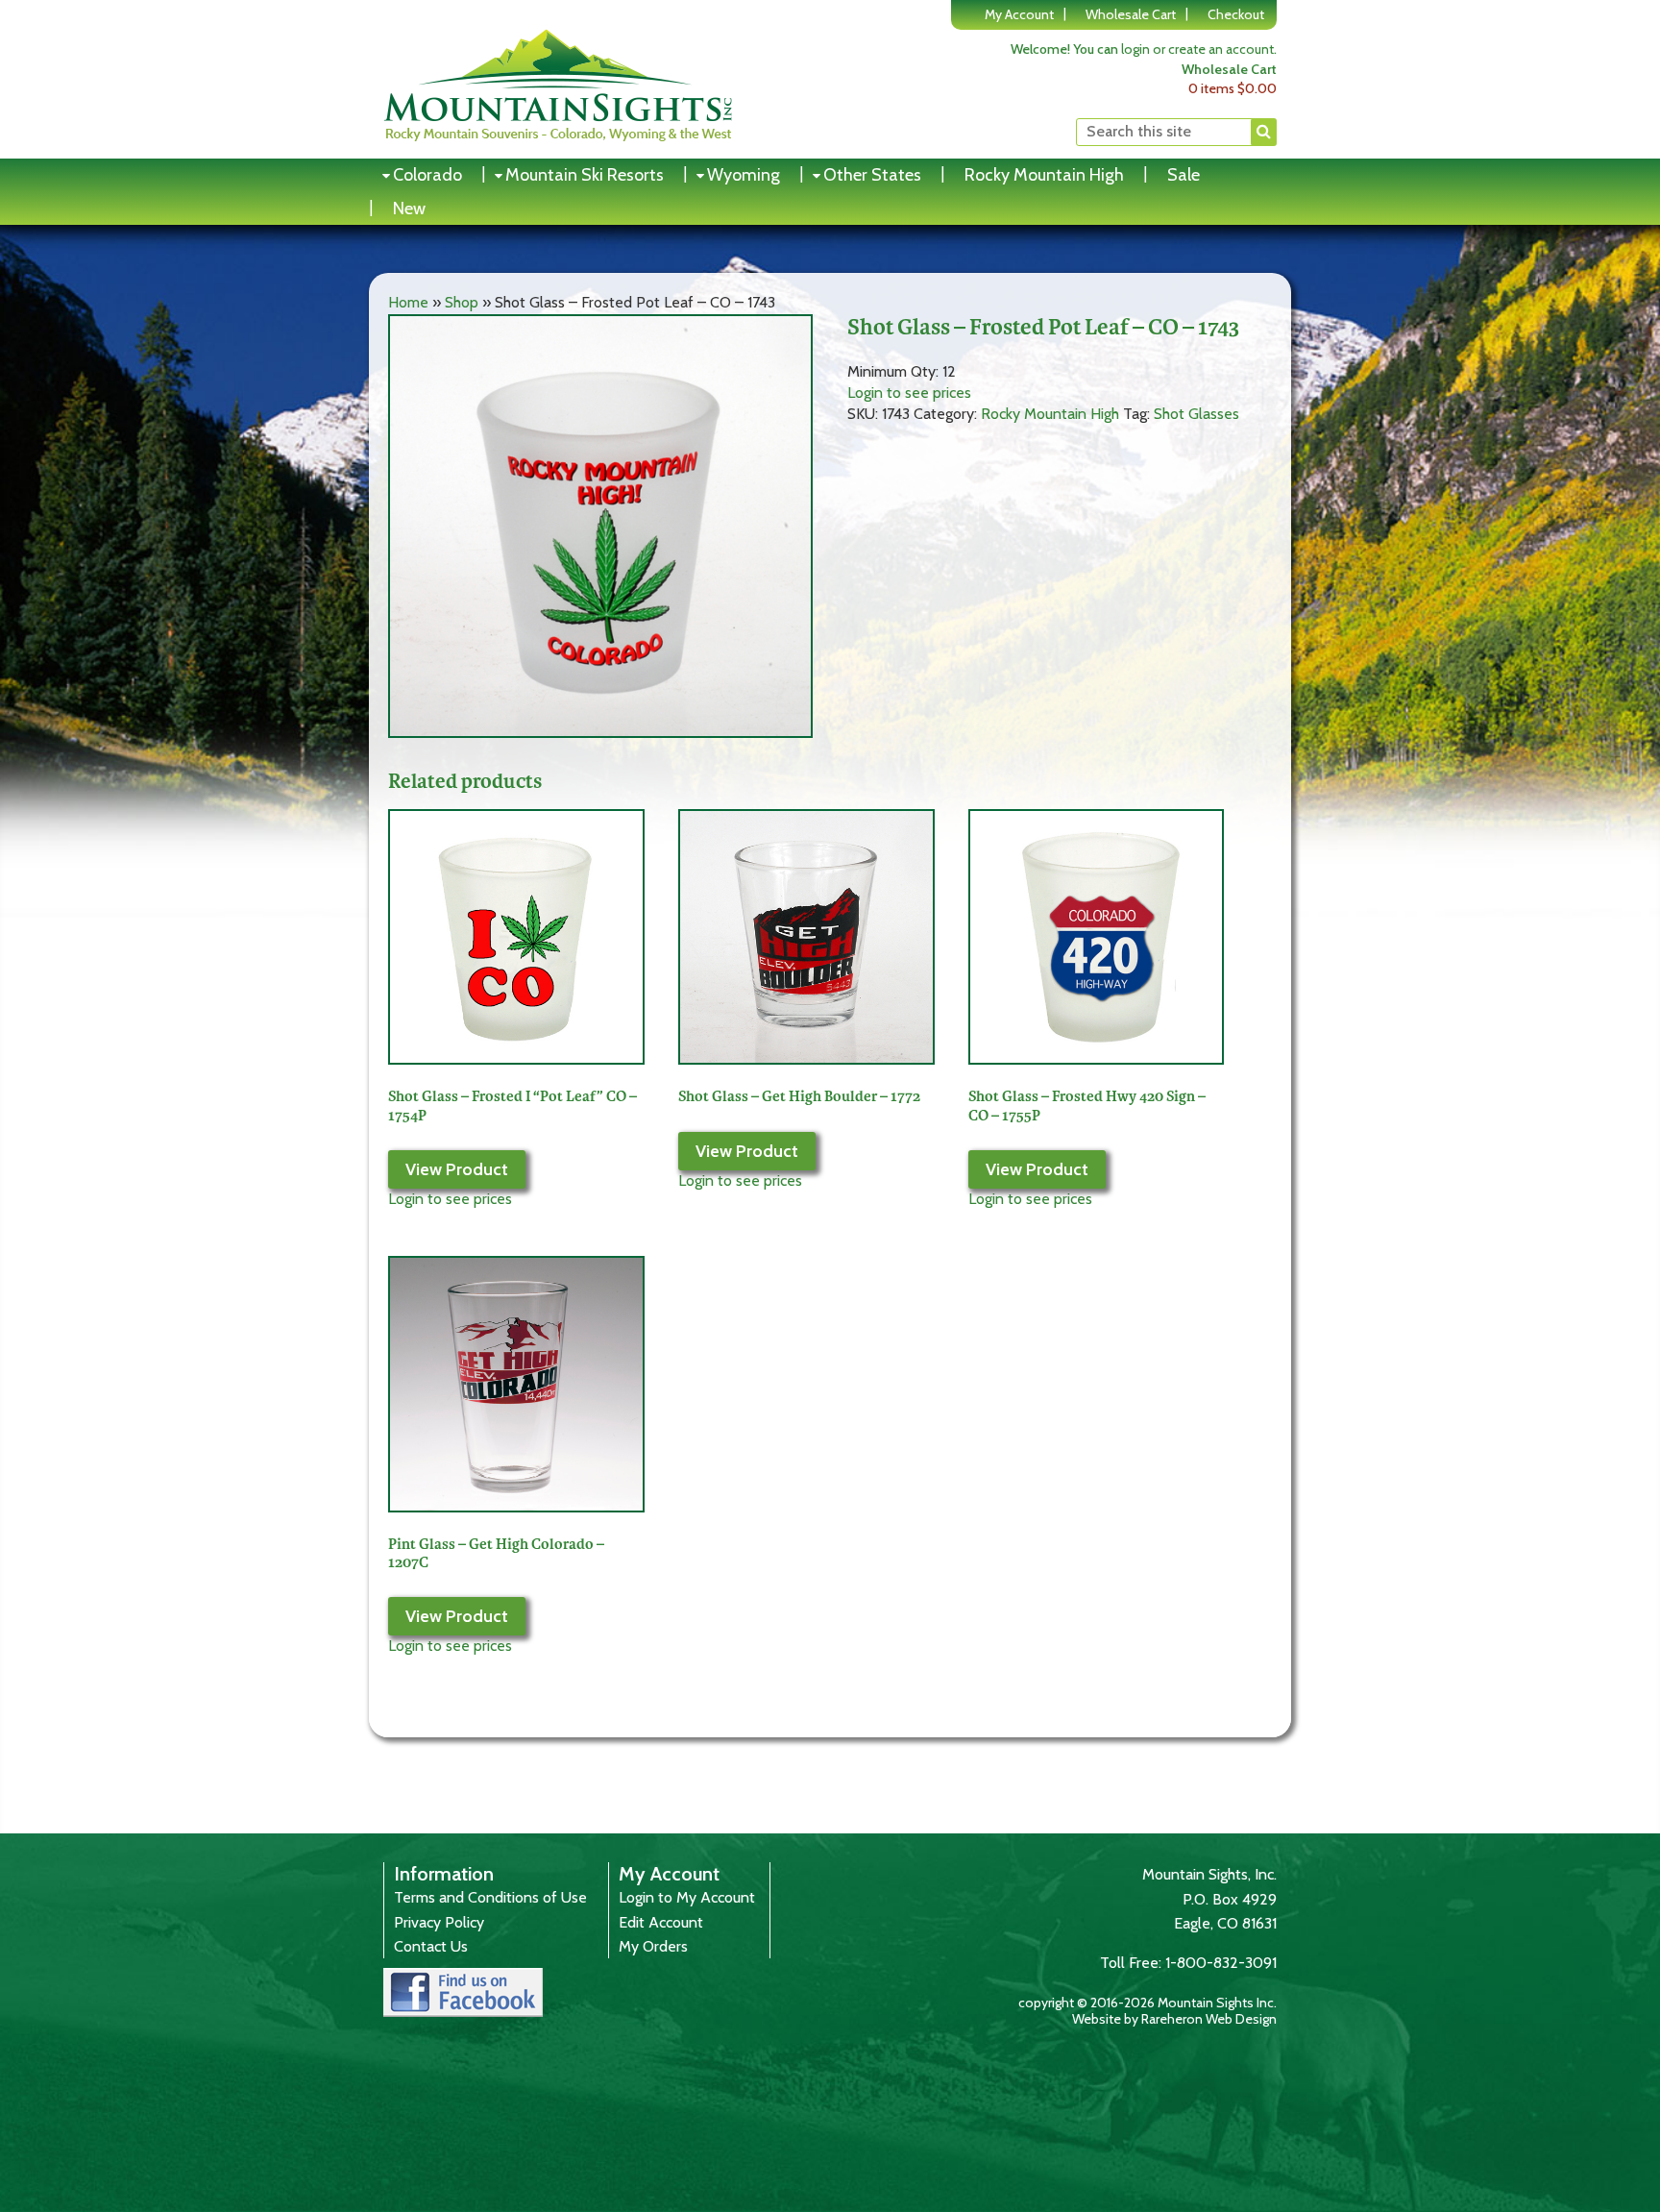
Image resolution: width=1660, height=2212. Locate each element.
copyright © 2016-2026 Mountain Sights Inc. (1147, 2003)
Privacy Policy (439, 1922)
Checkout (1236, 14)
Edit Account (661, 1922)
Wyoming (744, 175)
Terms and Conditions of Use (490, 1897)
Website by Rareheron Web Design (1174, 2019)
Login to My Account (687, 1897)
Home (408, 302)
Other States (872, 175)
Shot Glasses (1196, 414)
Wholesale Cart (1131, 14)
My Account (1019, 14)
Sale (1184, 175)
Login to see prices (909, 393)
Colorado (427, 175)
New (409, 209)
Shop (462, 302)
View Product (457, 1169)
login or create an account (1197, 49)
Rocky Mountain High (1044, 175)
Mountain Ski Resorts (585, 175)
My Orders (653, 1946)
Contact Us (431, 1946)
